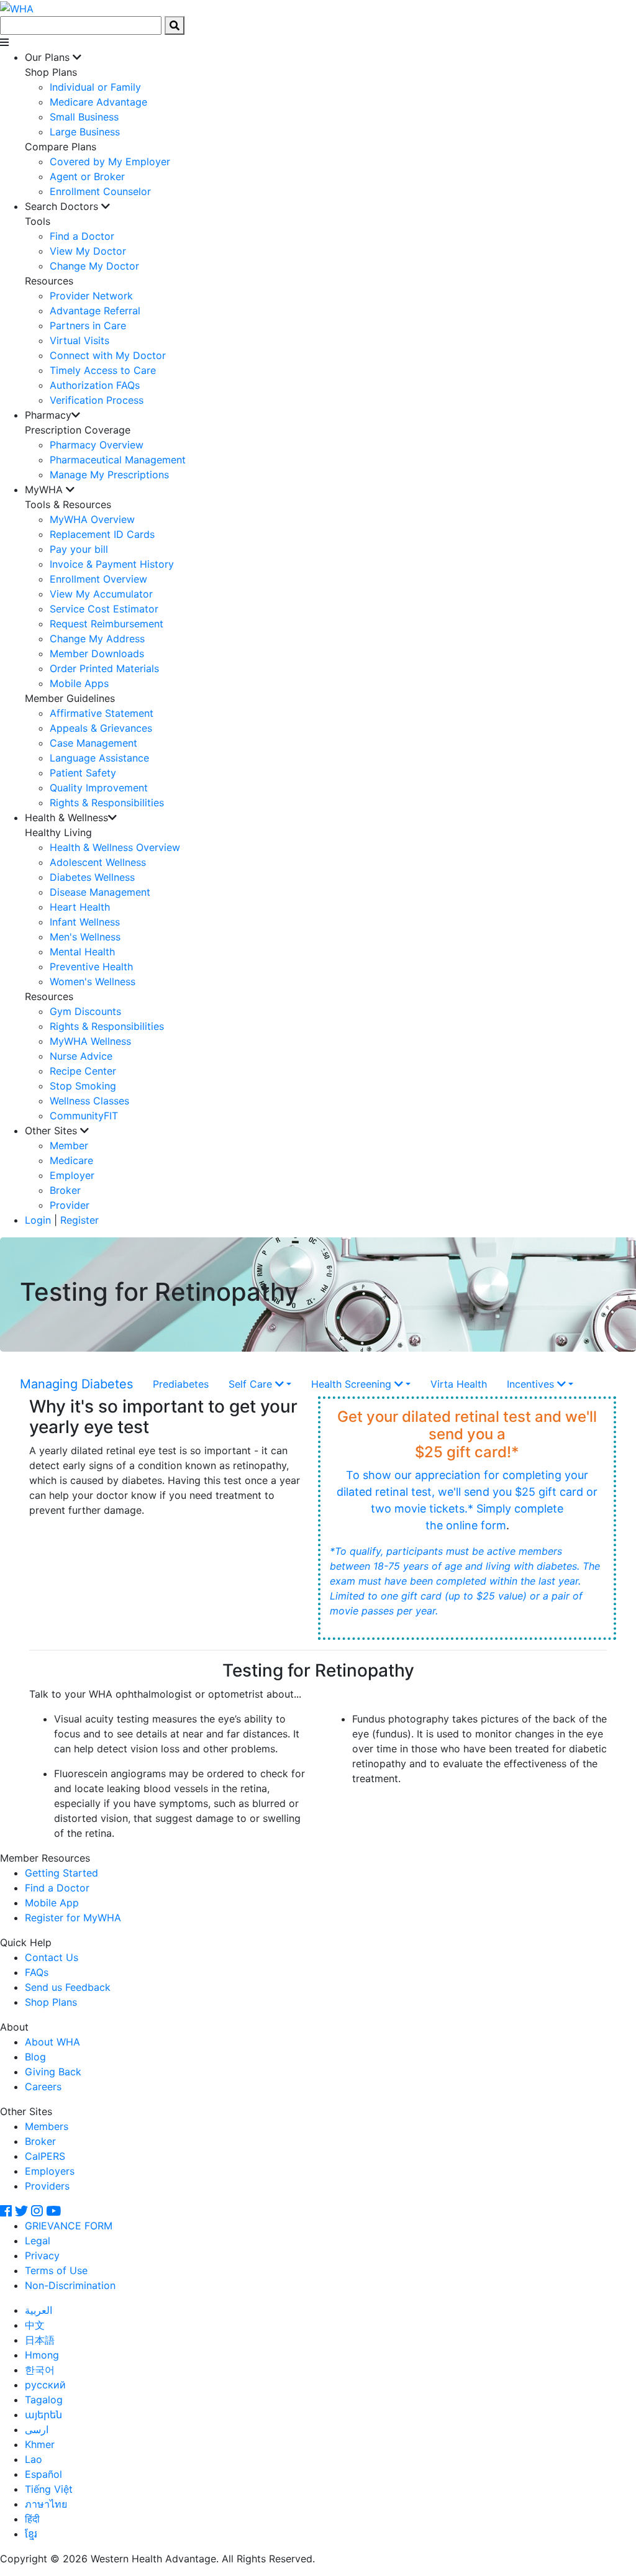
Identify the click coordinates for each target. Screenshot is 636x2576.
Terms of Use (56, 2270)
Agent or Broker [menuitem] (87, 176)
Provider (70, 1205)
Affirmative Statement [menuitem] (102, 713)
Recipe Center (83, 1071)
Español (43, 2474)
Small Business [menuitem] (84, 117)
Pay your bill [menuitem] (79, 549)
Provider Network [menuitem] (91, 296)
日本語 (40, 2340)
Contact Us (52, 1957)
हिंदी (32, 2519)
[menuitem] (330, 124)
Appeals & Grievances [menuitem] (101, 728)
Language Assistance (99, 758)
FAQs (37, 1972)
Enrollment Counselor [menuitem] (100, 191)
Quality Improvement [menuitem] (99, 788)
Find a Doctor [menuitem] (82, 236)
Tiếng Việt (49, 2489)
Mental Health (82, 952)
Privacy (42, 2255)
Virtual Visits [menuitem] (79, 340)
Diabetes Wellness (92, 877)
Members (47, 2126)
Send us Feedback (68, 1987)
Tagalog (44, 2400)
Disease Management (100, 892)
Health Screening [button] (353, 1384)
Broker (65, 1190)
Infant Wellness (85, 922)
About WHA (52, 2042)
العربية (39, 2310)
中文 (35, 2325)
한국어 (40, 2370)
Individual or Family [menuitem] (95, 87)
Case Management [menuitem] (93, 743)
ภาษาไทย (46, 2504)
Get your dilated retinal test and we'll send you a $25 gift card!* (467, 1435)
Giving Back (53, 2072)
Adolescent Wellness (98, 862)
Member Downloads (97, 653)
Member (69, 1145)
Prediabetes (181, 1384)
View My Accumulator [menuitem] (101, 594)
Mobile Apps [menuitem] (79, 683)
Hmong (42, 2355)
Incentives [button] (532, 1384)
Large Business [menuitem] (85, 132)
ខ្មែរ (31, 2534)
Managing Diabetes (76, 1384)
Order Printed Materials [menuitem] (104, 668)
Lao (34, 2459)
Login (38, 1220)
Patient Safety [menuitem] (83, 773)
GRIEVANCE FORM (69, 2226)
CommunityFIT (84, 1116)
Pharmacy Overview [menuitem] (97, 445)
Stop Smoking (83, 1086)
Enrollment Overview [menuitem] (98, 579)
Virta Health (459, 1384)
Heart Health (80, 907)
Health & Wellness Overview (115, 847)
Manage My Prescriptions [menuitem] (109, 475)
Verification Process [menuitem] (97, 400)
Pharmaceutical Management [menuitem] (118, 460)
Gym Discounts (85, 1011)
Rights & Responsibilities (107, 1026)
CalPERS (45, 2156)
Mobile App (52, 1903)
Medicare (71, 1160)
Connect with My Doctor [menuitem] (108, 355)
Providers (47, 2186)
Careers (43, 2087)
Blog (35, 2057)
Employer (72, 1175)
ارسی (37, 2429)
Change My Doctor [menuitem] (94, 266)
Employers (50, 2171)
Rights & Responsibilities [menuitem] (107, 803)
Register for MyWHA (73, 1918)
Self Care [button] (252, 1384)
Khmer (40, 2444)
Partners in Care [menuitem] (88, 325)
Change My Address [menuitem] (97, 639)
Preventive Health (91, 967)
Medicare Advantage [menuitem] (98, 102)
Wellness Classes (89, 1101)
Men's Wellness (85, 937)
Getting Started (61, 1873)
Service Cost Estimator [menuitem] (104, 609)
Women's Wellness (93, 981)
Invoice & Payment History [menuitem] (112, 564)
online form (476, 1525)
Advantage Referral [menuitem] (95, 311)
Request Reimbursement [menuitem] (107, 624)
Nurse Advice (81, 1056)
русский (45, 2385)
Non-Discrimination (70, 2285)
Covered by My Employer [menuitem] (110, 162)
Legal (38, 2241)
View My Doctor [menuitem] (88, 251)
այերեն (43, 2414)
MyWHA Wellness (90, 1041)
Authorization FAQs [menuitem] (95, 385)
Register (79, 1220)
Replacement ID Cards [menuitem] (102, 534)
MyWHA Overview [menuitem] (92, 519)
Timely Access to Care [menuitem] (103, 370)
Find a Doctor (57, 1888)
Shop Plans (51, 2002)
